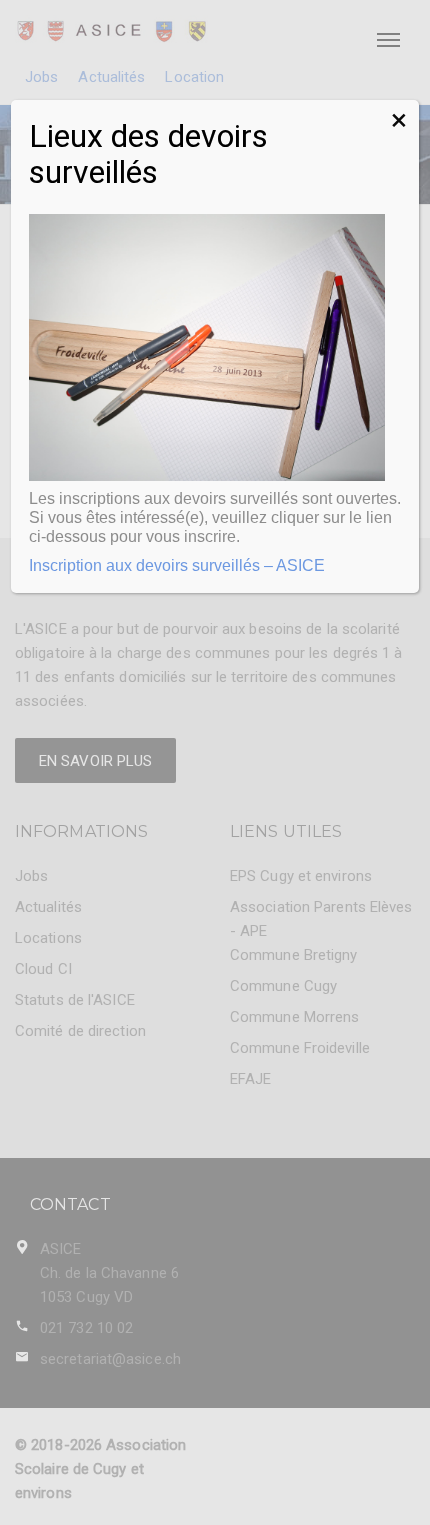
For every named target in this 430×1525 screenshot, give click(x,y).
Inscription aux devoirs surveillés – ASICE (177, 565)
